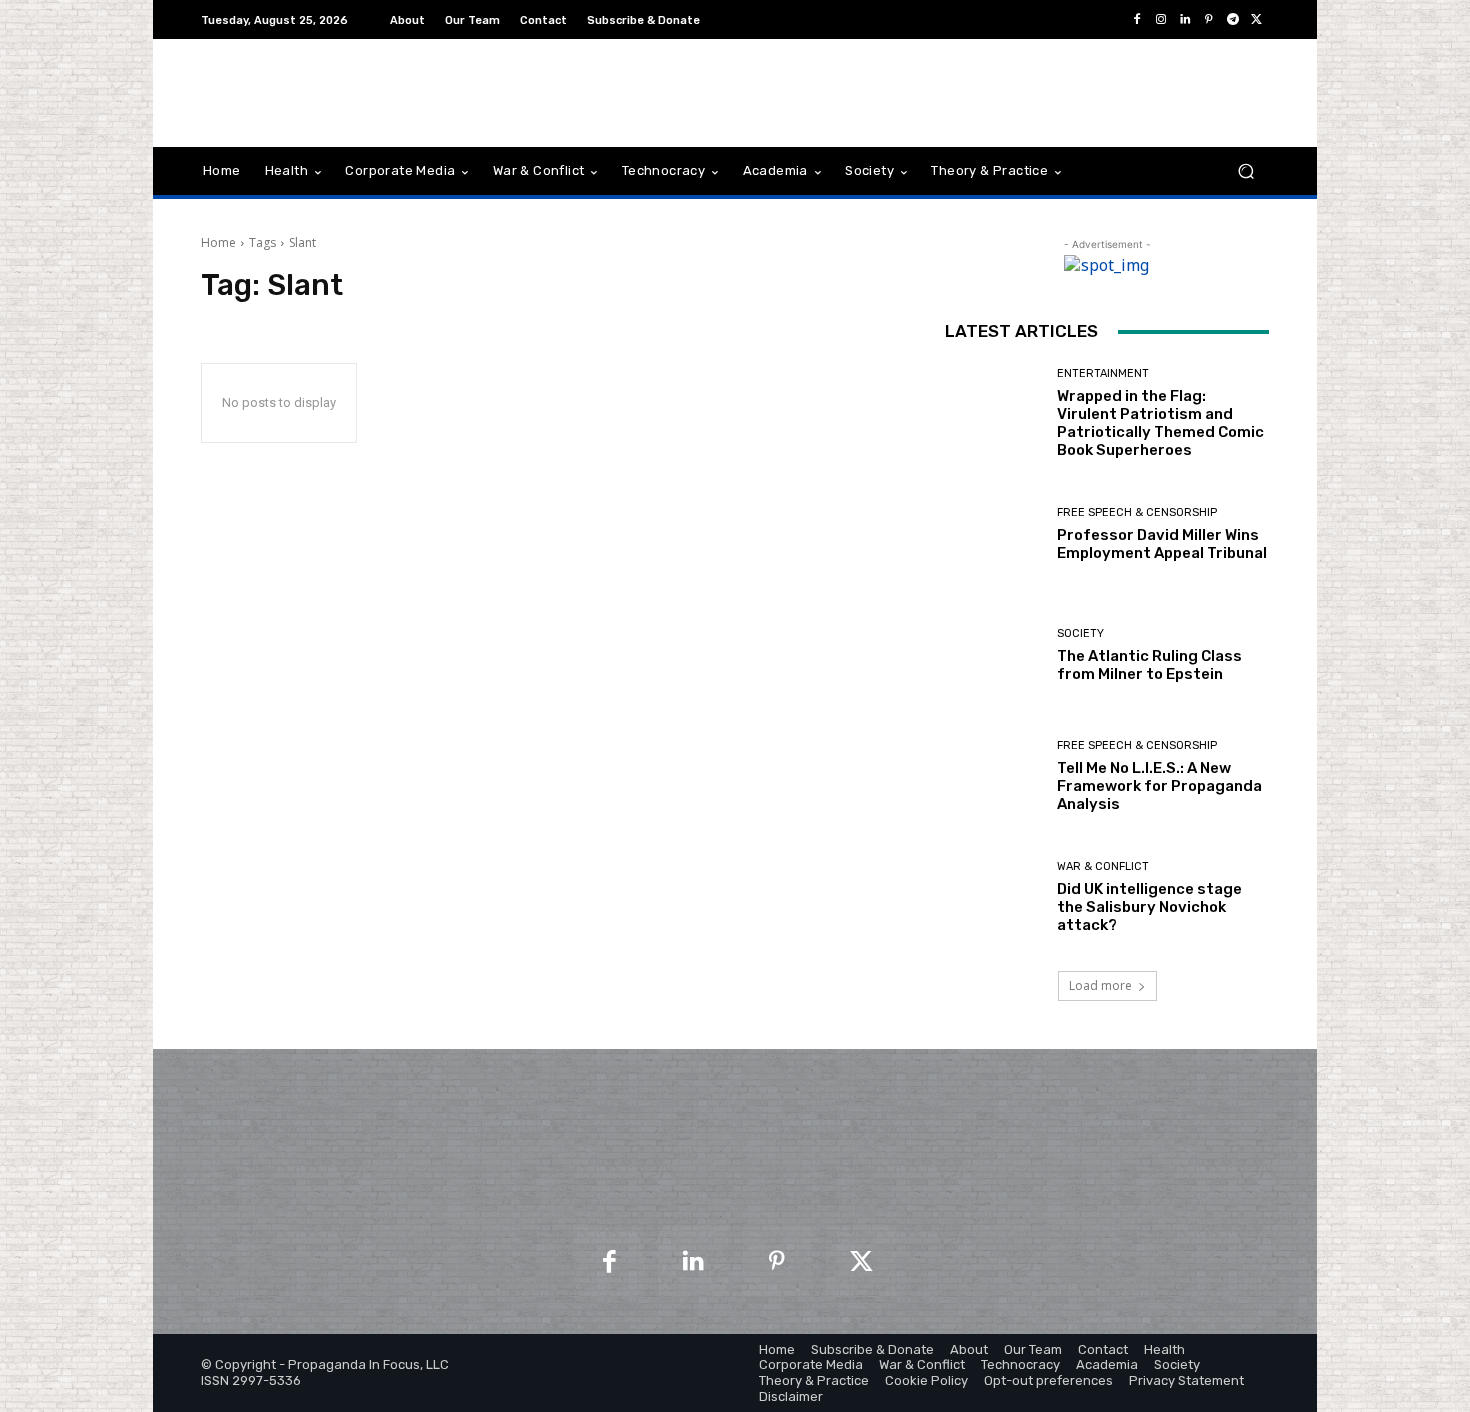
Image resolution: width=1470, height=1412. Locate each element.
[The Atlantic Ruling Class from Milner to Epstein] (993, 655)
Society (1080, 633)
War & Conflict (1103, 866)
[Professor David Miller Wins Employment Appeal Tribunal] (993, 534)
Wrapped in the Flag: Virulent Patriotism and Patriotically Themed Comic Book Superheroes (1160, 423)
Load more (1100, 985)
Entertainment (1103, 373)
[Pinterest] (1209, 20)
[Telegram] (1233, 20)
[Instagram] (1161, 20)
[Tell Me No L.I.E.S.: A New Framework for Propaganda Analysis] (993, 776)
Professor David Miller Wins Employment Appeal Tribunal (1162, 544)
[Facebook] (1137, 20)
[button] (1245, 171)
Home (218, 242)
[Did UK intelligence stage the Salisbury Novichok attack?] (993, 897)
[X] (1257, 20)
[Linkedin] (1185, 20)
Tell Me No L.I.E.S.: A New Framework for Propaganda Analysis (1159, 786)
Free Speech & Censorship (1137, 512)
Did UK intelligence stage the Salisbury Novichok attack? (1149, 907)
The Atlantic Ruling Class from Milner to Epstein (1149, 665)
